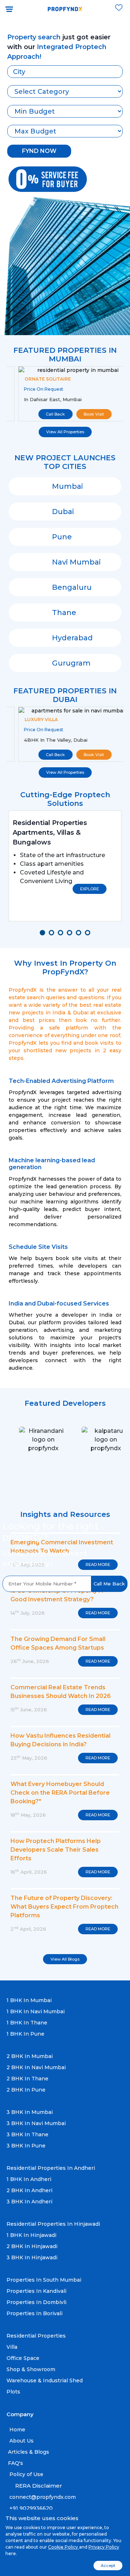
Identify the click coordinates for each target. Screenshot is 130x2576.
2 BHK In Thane (27, 2079)
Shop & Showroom (31, 2369)
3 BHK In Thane (27, 2134)
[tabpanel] (65, 866)
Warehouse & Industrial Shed (45, 2380)
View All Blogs (65, 1959)
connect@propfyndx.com (42, 2497)
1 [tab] (44, 935)
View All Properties (65, 432)
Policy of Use (26, 2474)
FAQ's (16, 2463)
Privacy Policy (104, 2547)
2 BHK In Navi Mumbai (36, 2067)
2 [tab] (53, 935)
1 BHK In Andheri (29, 2179)
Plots (13, 2392)
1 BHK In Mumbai (29, 2000)
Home (17, 2430)
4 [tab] (71, 935)
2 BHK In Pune (26, 2090)
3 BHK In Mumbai (30, 2112)
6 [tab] (90, 935)
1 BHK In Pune (25, 2034)
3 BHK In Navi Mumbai (36, 2123)
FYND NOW (39, 151)
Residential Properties (36, 2336)
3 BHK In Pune (26, 2146)
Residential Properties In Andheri (51, 2168)
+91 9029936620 (30, 2508)
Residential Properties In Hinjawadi (53, 2224)
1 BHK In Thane (27, 2023)
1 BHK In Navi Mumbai (36, 2011)
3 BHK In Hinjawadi (32, 2257)
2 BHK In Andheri (29, 2190)
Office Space (23, 2358)
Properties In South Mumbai (44, 2280)
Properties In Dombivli (36, 2302)
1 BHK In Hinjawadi (31, 2235)
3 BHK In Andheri (29, 2202)
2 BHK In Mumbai (30, 2056)
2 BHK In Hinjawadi (32, 2246)
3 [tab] (62, 935)
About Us (21, 2441)
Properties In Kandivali (36, 2291)
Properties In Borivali (34, 2313)
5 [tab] (81, 935)
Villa (12, 2347)
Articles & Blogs (29, 2452)
